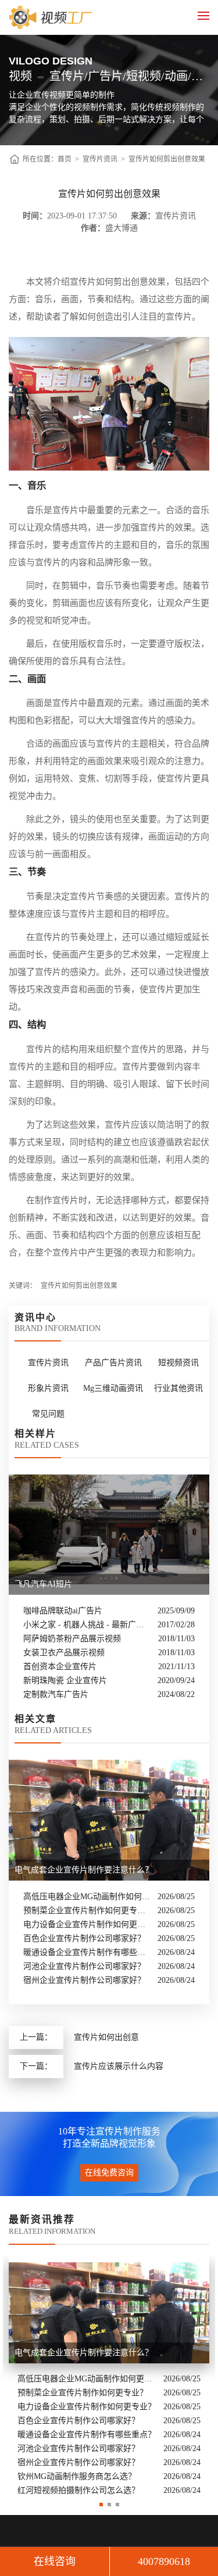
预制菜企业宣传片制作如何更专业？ (87, 1911)
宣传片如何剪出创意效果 (167, 159)
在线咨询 (55, 2561)
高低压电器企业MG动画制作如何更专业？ (87, 1897)
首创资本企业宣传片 (60, 1666)
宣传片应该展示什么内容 (119, 2066)
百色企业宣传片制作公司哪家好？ (84, 1938)
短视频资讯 (178, 1363)
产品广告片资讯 (113, 1363)
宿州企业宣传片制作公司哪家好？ (84, 1980)
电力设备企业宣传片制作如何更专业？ (87, 1924)
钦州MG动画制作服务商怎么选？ (77, 2476)
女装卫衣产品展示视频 (64, 1653)
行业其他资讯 (178, 1388)
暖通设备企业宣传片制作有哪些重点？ (87, 1952)
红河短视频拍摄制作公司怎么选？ (78, 2490)
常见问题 (48, 1414)
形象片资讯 (48, 1388)
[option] (109, 2377)
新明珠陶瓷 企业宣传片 (65, 1680)
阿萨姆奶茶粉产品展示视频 (72, 1639)
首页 (65, 159)
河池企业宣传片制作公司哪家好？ (84, 1966)
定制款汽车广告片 (56, 1694)
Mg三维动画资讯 (113, 1388)
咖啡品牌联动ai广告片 (63, 1611)
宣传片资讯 (100, 159)
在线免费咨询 (109, 2173)
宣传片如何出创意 (106, 2037)
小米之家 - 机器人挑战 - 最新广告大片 (87, 1625)
